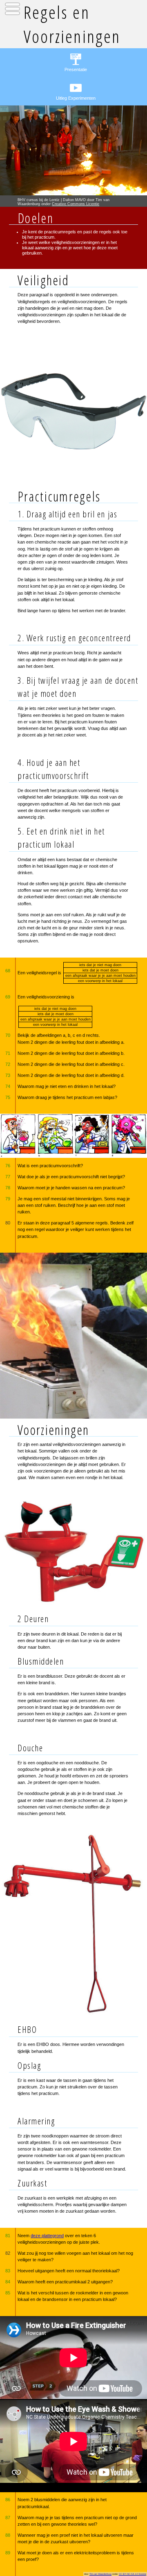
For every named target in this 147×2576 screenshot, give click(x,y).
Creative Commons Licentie (76, 204)
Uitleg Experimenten (76, 98)
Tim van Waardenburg (100, 2574)
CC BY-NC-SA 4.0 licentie (133, 2574)
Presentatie (76, 69)
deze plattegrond (47, 2236)
